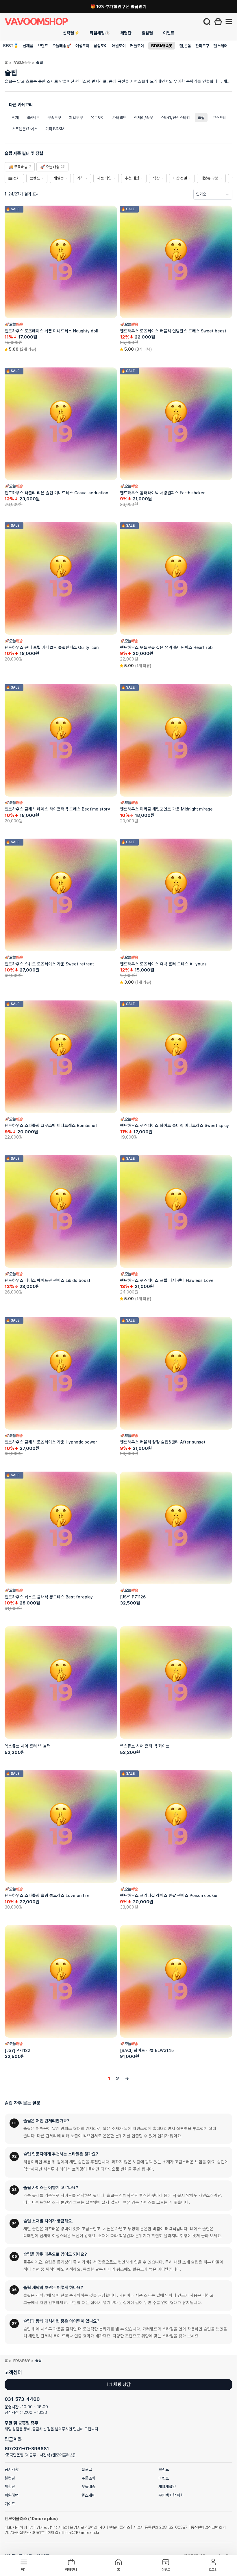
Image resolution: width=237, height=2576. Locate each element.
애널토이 (119, 46)
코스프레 (219, 118)
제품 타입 (104, 178)
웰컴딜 (147, 33)
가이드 (10, 2504)
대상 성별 (180, 178)
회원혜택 (12, 2495)
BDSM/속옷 (162, 46)
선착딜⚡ (71, 33)
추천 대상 (132, 178)
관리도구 (202, 46)
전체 (15, 118)
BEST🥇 (11, 46)
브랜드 (43, 46)
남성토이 (101, 46)
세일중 (59, 178)
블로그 (87, 2469)
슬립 (201, 118)
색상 (156, 178)
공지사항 (12, 2469)
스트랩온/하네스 (25, 129)
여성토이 (82, 46)
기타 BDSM (55, 129)
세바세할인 (167, 2487)
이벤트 (169, 33)
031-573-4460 (22, 2399)
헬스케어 (221, 46)
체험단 (126, 33)
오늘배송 (88, 2487)
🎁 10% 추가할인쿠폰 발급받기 (118, 6)
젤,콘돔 (185, 46)
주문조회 (88, 2478)
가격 (80, 178)
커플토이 (137, 46)
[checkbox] (20, 167)
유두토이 (98, 118)
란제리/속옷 (144, 118)
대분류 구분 (210, 178)
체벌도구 (76, 118)
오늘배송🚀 (62, 46)
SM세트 (33, 118)
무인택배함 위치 (171, 2495)
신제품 (28, 46)
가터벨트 (119, 118)
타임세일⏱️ (100, 33)
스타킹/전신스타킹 (175, 118)
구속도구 (54, 118)
